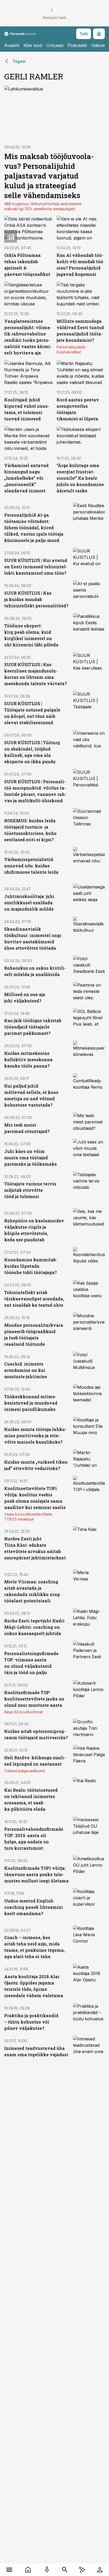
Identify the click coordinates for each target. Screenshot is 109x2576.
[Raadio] (47, 2570)
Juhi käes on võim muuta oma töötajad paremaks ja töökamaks (31, 1158)
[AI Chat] (82, 2570)
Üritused (55, 45)
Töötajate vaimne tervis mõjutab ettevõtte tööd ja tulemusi (30, 1190)
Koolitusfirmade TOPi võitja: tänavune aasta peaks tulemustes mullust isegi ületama (37, 1874)
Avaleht (12, 45)
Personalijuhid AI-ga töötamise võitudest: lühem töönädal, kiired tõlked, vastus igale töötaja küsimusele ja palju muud (34, 528)
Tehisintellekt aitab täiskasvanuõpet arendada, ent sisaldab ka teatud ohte (34, 1299)
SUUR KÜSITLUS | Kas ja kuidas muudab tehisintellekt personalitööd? (36, 599)
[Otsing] (65, 2570)
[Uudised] (28, 2570)
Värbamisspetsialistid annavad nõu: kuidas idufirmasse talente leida (31, 866)
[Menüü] (9, 2570)
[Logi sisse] (100, 2570)
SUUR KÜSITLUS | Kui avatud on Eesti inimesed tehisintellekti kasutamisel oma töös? (36, 567)
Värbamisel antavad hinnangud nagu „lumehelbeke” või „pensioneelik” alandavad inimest (26, 478)
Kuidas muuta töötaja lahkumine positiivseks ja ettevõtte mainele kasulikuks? (35, 1436)
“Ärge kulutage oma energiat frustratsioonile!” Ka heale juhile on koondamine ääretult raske (80, 478)
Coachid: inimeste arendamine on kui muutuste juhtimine (26, 1370)
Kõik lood (33, 45)
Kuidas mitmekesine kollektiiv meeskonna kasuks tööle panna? (28, 1059)
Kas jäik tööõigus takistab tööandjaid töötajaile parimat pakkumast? (33, 1027)
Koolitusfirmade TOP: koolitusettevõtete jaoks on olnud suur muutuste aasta (34, 1699)
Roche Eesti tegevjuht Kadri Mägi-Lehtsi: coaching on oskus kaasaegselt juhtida (34, 1627)
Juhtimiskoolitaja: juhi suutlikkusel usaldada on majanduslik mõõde (29, 903)
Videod (98, 45)
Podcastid (77, 45)
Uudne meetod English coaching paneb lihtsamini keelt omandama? (34, 1907)
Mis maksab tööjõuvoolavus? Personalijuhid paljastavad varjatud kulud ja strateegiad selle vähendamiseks (49, 176)
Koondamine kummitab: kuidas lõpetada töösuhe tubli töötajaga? (31, 1266)
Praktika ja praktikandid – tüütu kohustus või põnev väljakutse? (31, 2022)
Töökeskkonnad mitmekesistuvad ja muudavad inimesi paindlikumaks (31, 1403)
